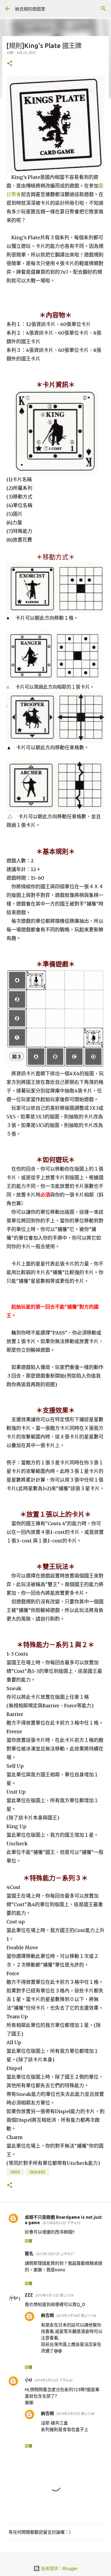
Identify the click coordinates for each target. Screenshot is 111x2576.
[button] (10, 64)
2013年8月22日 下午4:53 (61, 2223)
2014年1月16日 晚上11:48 (76, 2315)
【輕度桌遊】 (37, 2172)
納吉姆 (47, 2315)
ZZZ (29, 2295)
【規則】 (15, 2172)
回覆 (29, 2241)
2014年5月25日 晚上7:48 (75, 2414)
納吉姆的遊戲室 (30, 9)
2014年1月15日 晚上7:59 (54, 2295)
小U (28, 2380)
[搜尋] (103, 9)
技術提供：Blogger (59, 2568)
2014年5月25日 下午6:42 (53, 2380)
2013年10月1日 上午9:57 (55, 2254)
